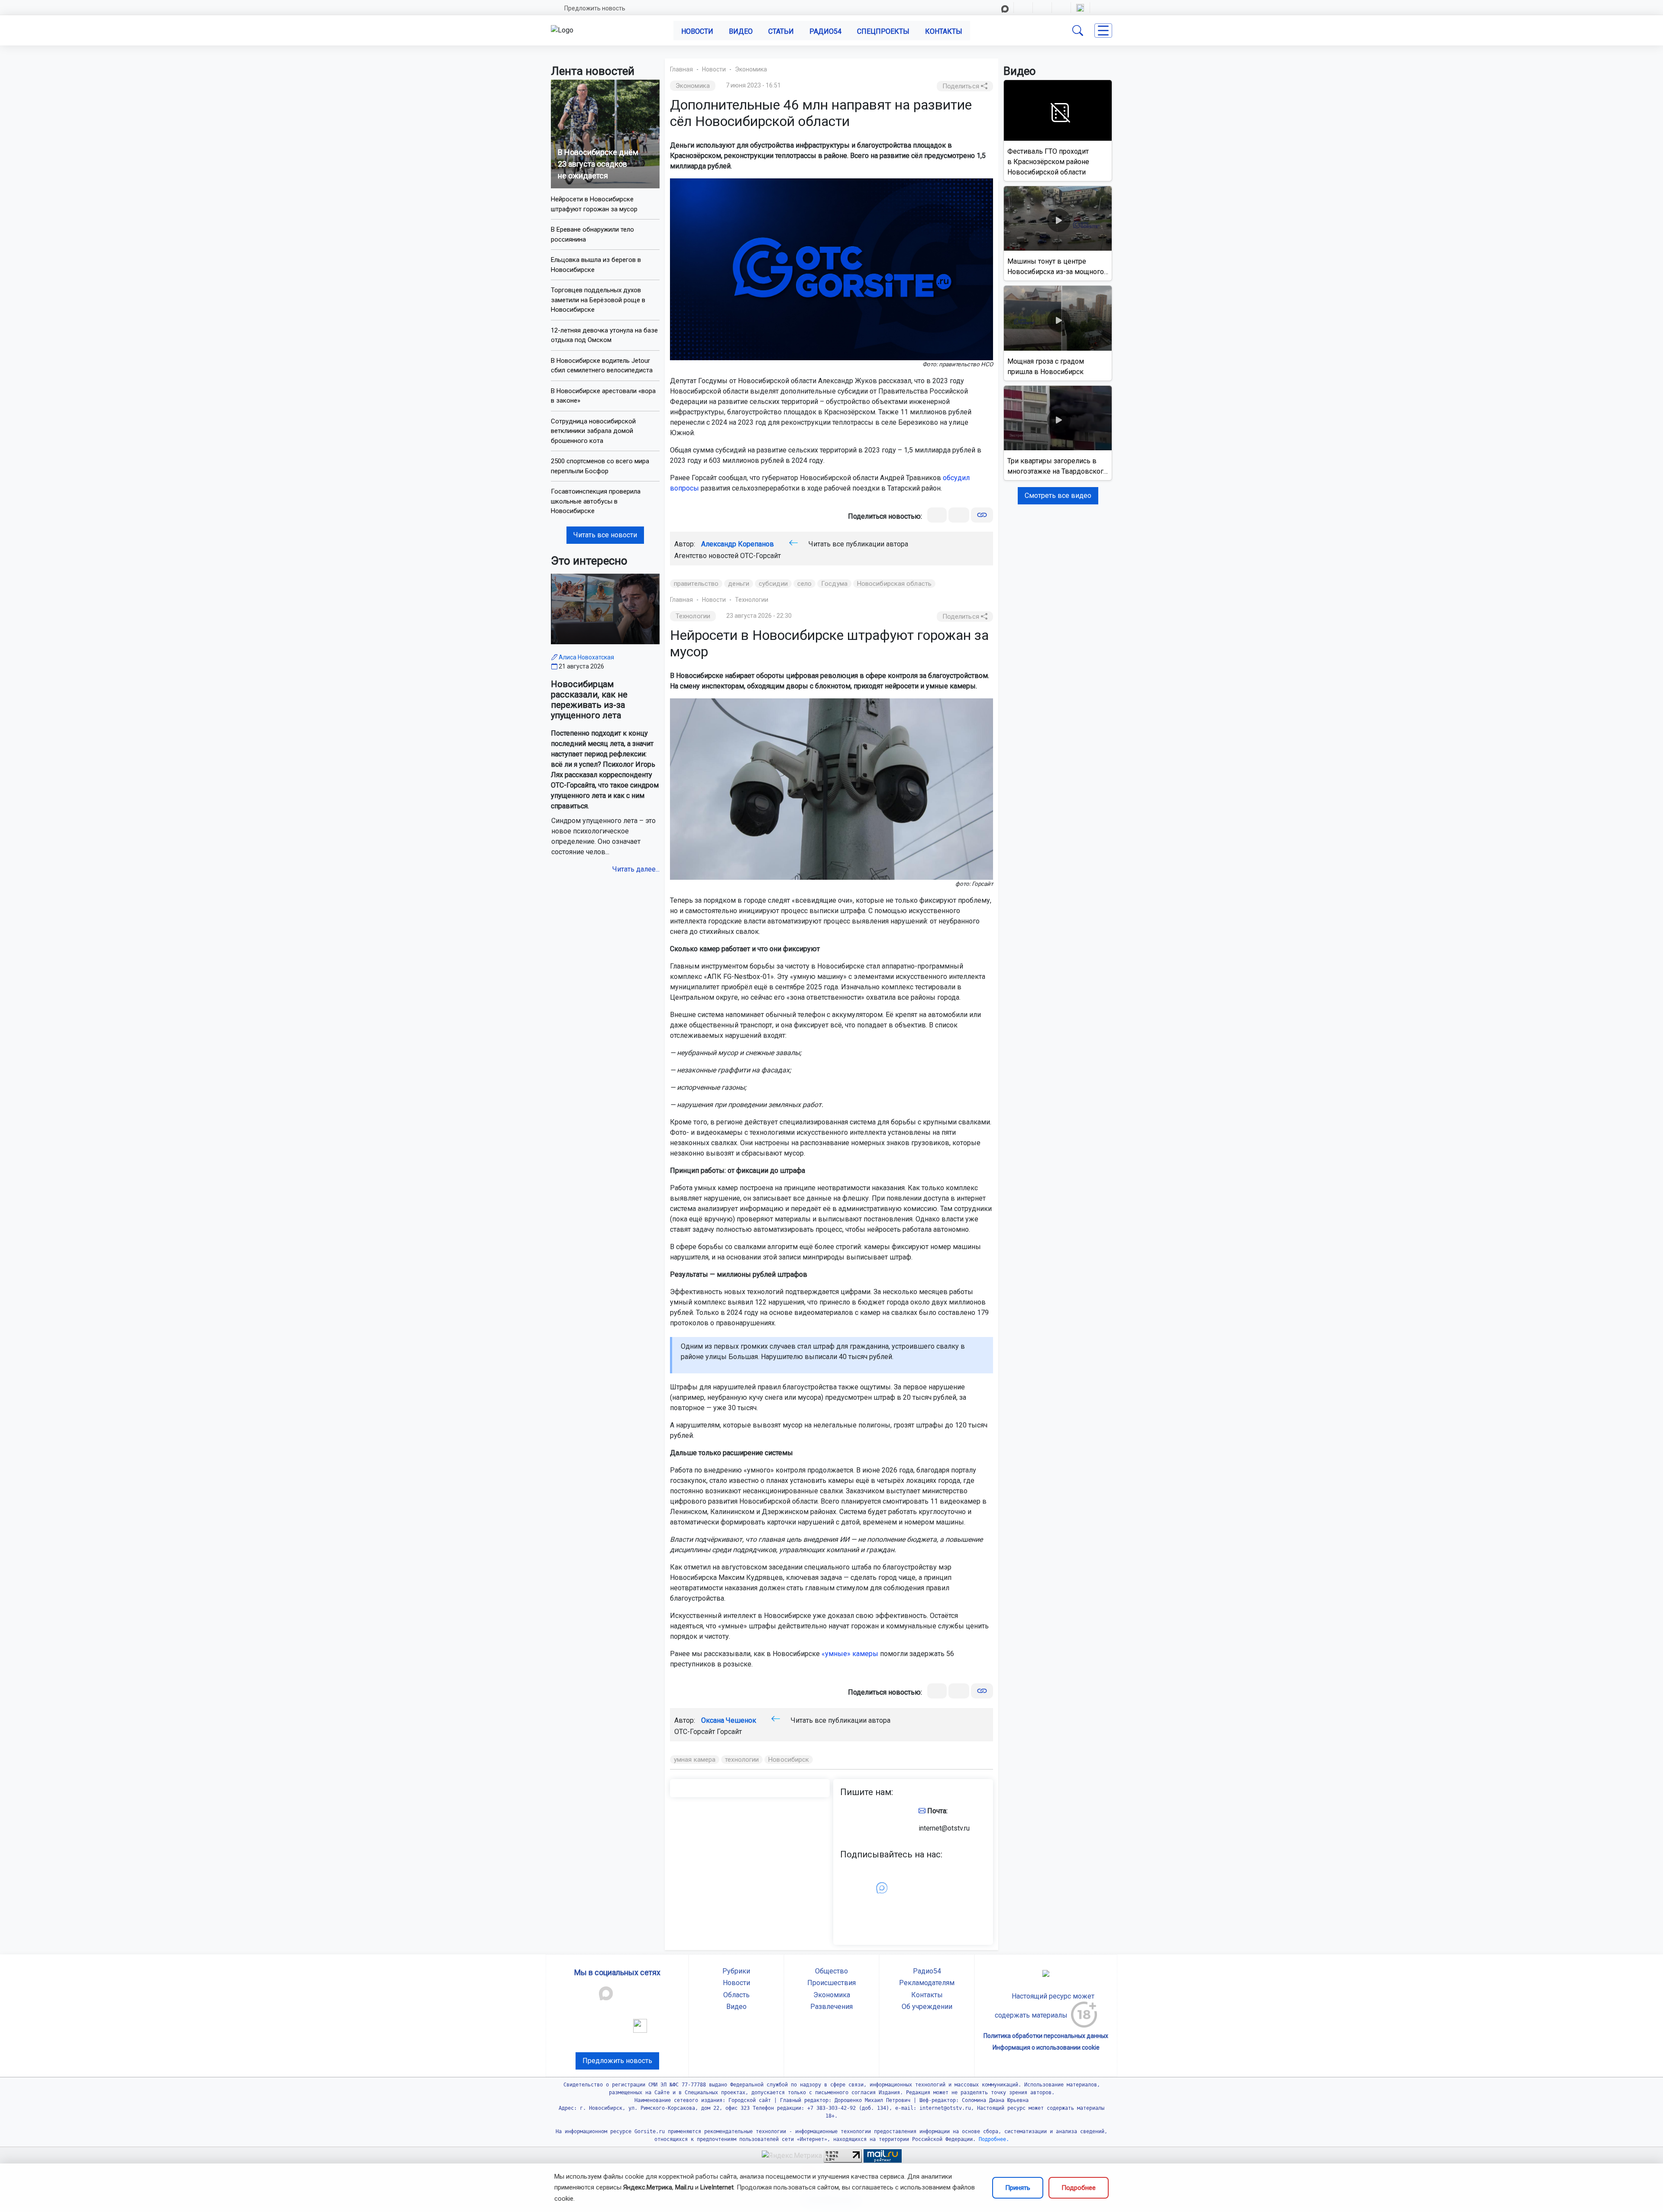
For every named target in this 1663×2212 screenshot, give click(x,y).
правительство (696, 584)
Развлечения (831, 2007)
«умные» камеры (850, 1654)
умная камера (695, 1760)
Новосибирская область (894, 584)
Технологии (752, 600)
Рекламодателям (927, 1983)
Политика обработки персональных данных (1046, 2036)
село (804, 584)
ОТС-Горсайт (760, 556)
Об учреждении (927, 2007)
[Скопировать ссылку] (982, 515)
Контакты (944, 31)
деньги (739, 584)
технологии (742, 1760)
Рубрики (736, 1971)
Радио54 (825, 31)
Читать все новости (605, 535)
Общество (831, 1971)
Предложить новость (595, 8)
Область (736, 1995)
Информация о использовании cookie (1046, 2047)
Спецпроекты (883, 31)
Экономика (751, 69)
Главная (681, 69)
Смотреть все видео (1058, 496)
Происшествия (831, 1983)
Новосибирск (789, 1760)
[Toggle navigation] (1103, 31)
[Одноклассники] (959, 515)
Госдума (834, 584)
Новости (697, 31)
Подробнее (1079, 2188)
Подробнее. (992, 2139)
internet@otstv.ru (944, 1828)
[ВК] (937, 515)
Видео (741, 31)
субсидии (773, 584)
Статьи (781, 31)
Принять (1018, 2188)
